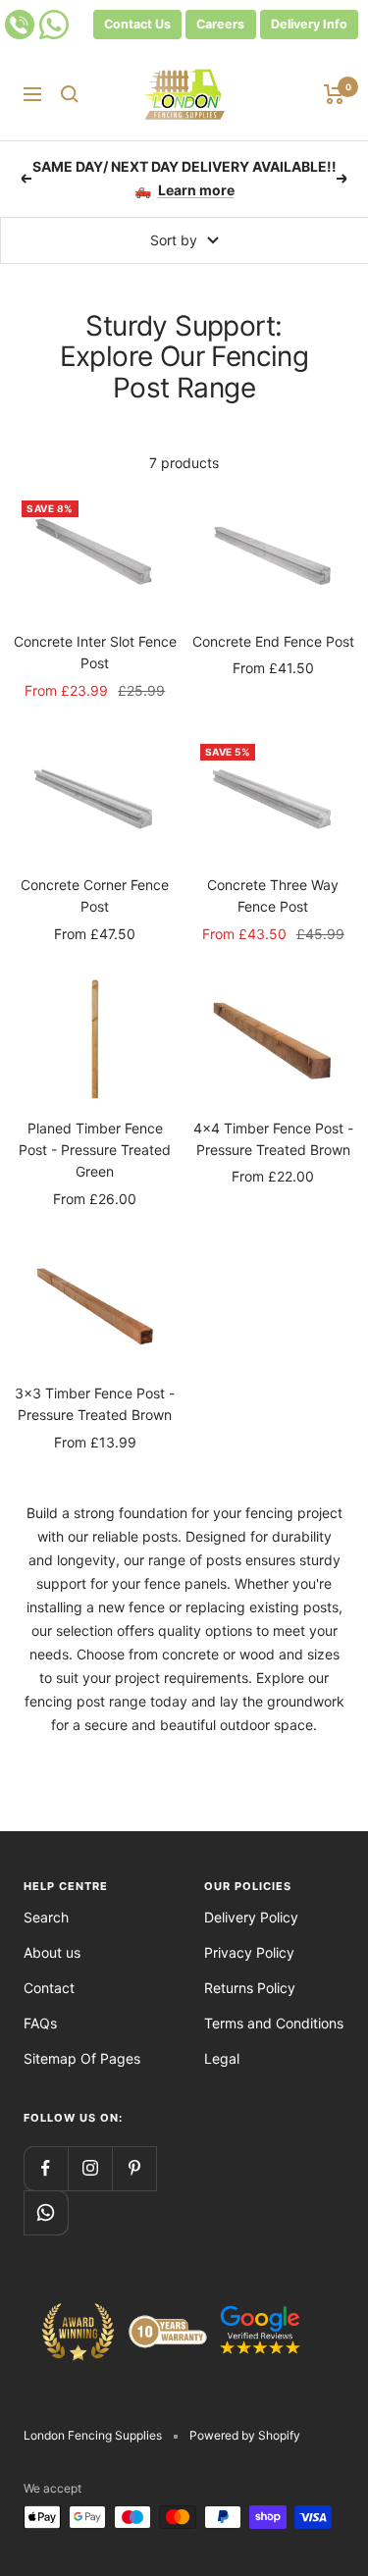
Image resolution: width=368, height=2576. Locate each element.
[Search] (70, 94)
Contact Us (137, 24)
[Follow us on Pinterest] (134, 2168)
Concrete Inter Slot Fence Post (95, 652)
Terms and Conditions (274, 2023)
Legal (222, 2058)
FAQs (40, 2023)
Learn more (196, 182)
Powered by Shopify (245, 2435)
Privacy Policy (249, 1952)
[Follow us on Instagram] (90, 2168)
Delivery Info (309, 24)
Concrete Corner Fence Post (95, 895)
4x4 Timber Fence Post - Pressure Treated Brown (273, 1139)
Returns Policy (250, 1988)
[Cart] (334, 94)
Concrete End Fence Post (273, 641)
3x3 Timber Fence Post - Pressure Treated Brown (95, 1404)
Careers (220, 24)
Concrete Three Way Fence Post (273, 895)
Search (46, 1917)
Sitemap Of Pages (82, 2058)
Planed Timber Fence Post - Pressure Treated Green (95, 1150)
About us (52, 1952)
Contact (49, 1988)
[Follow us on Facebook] (46, 2168)
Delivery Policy (251, 1917)
